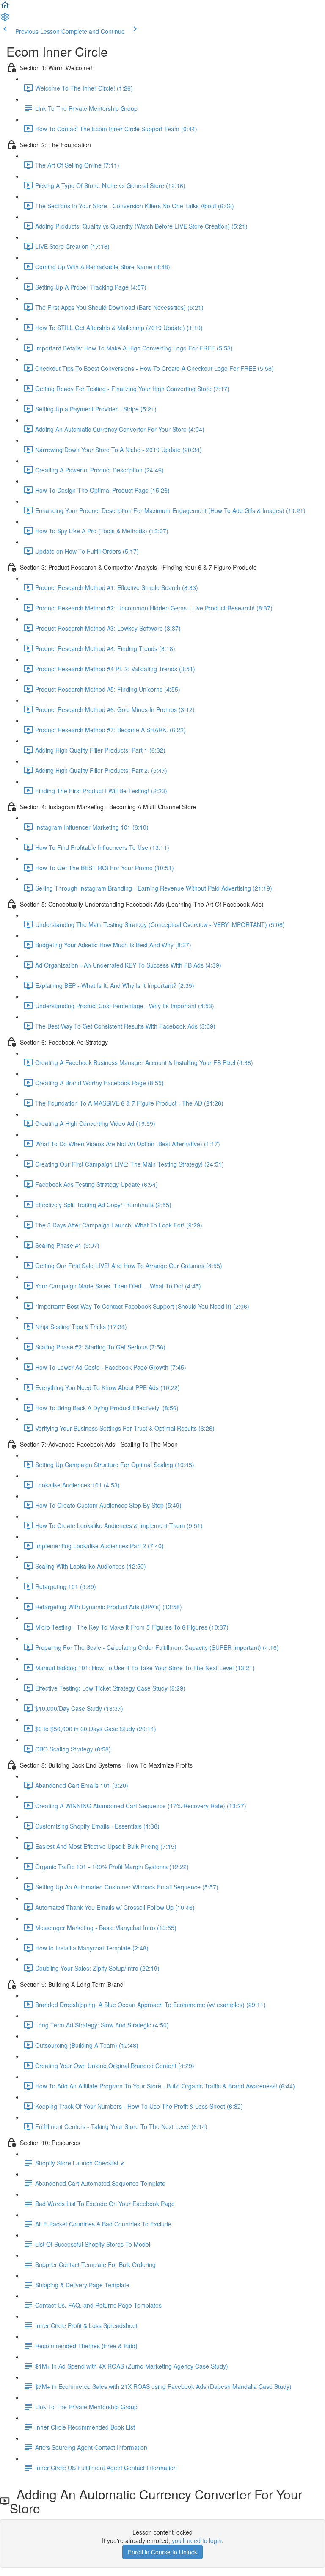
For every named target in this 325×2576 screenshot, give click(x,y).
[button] (5, 8)
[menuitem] (5, 19)
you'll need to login (197, 2540)
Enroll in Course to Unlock (162, 2552)
